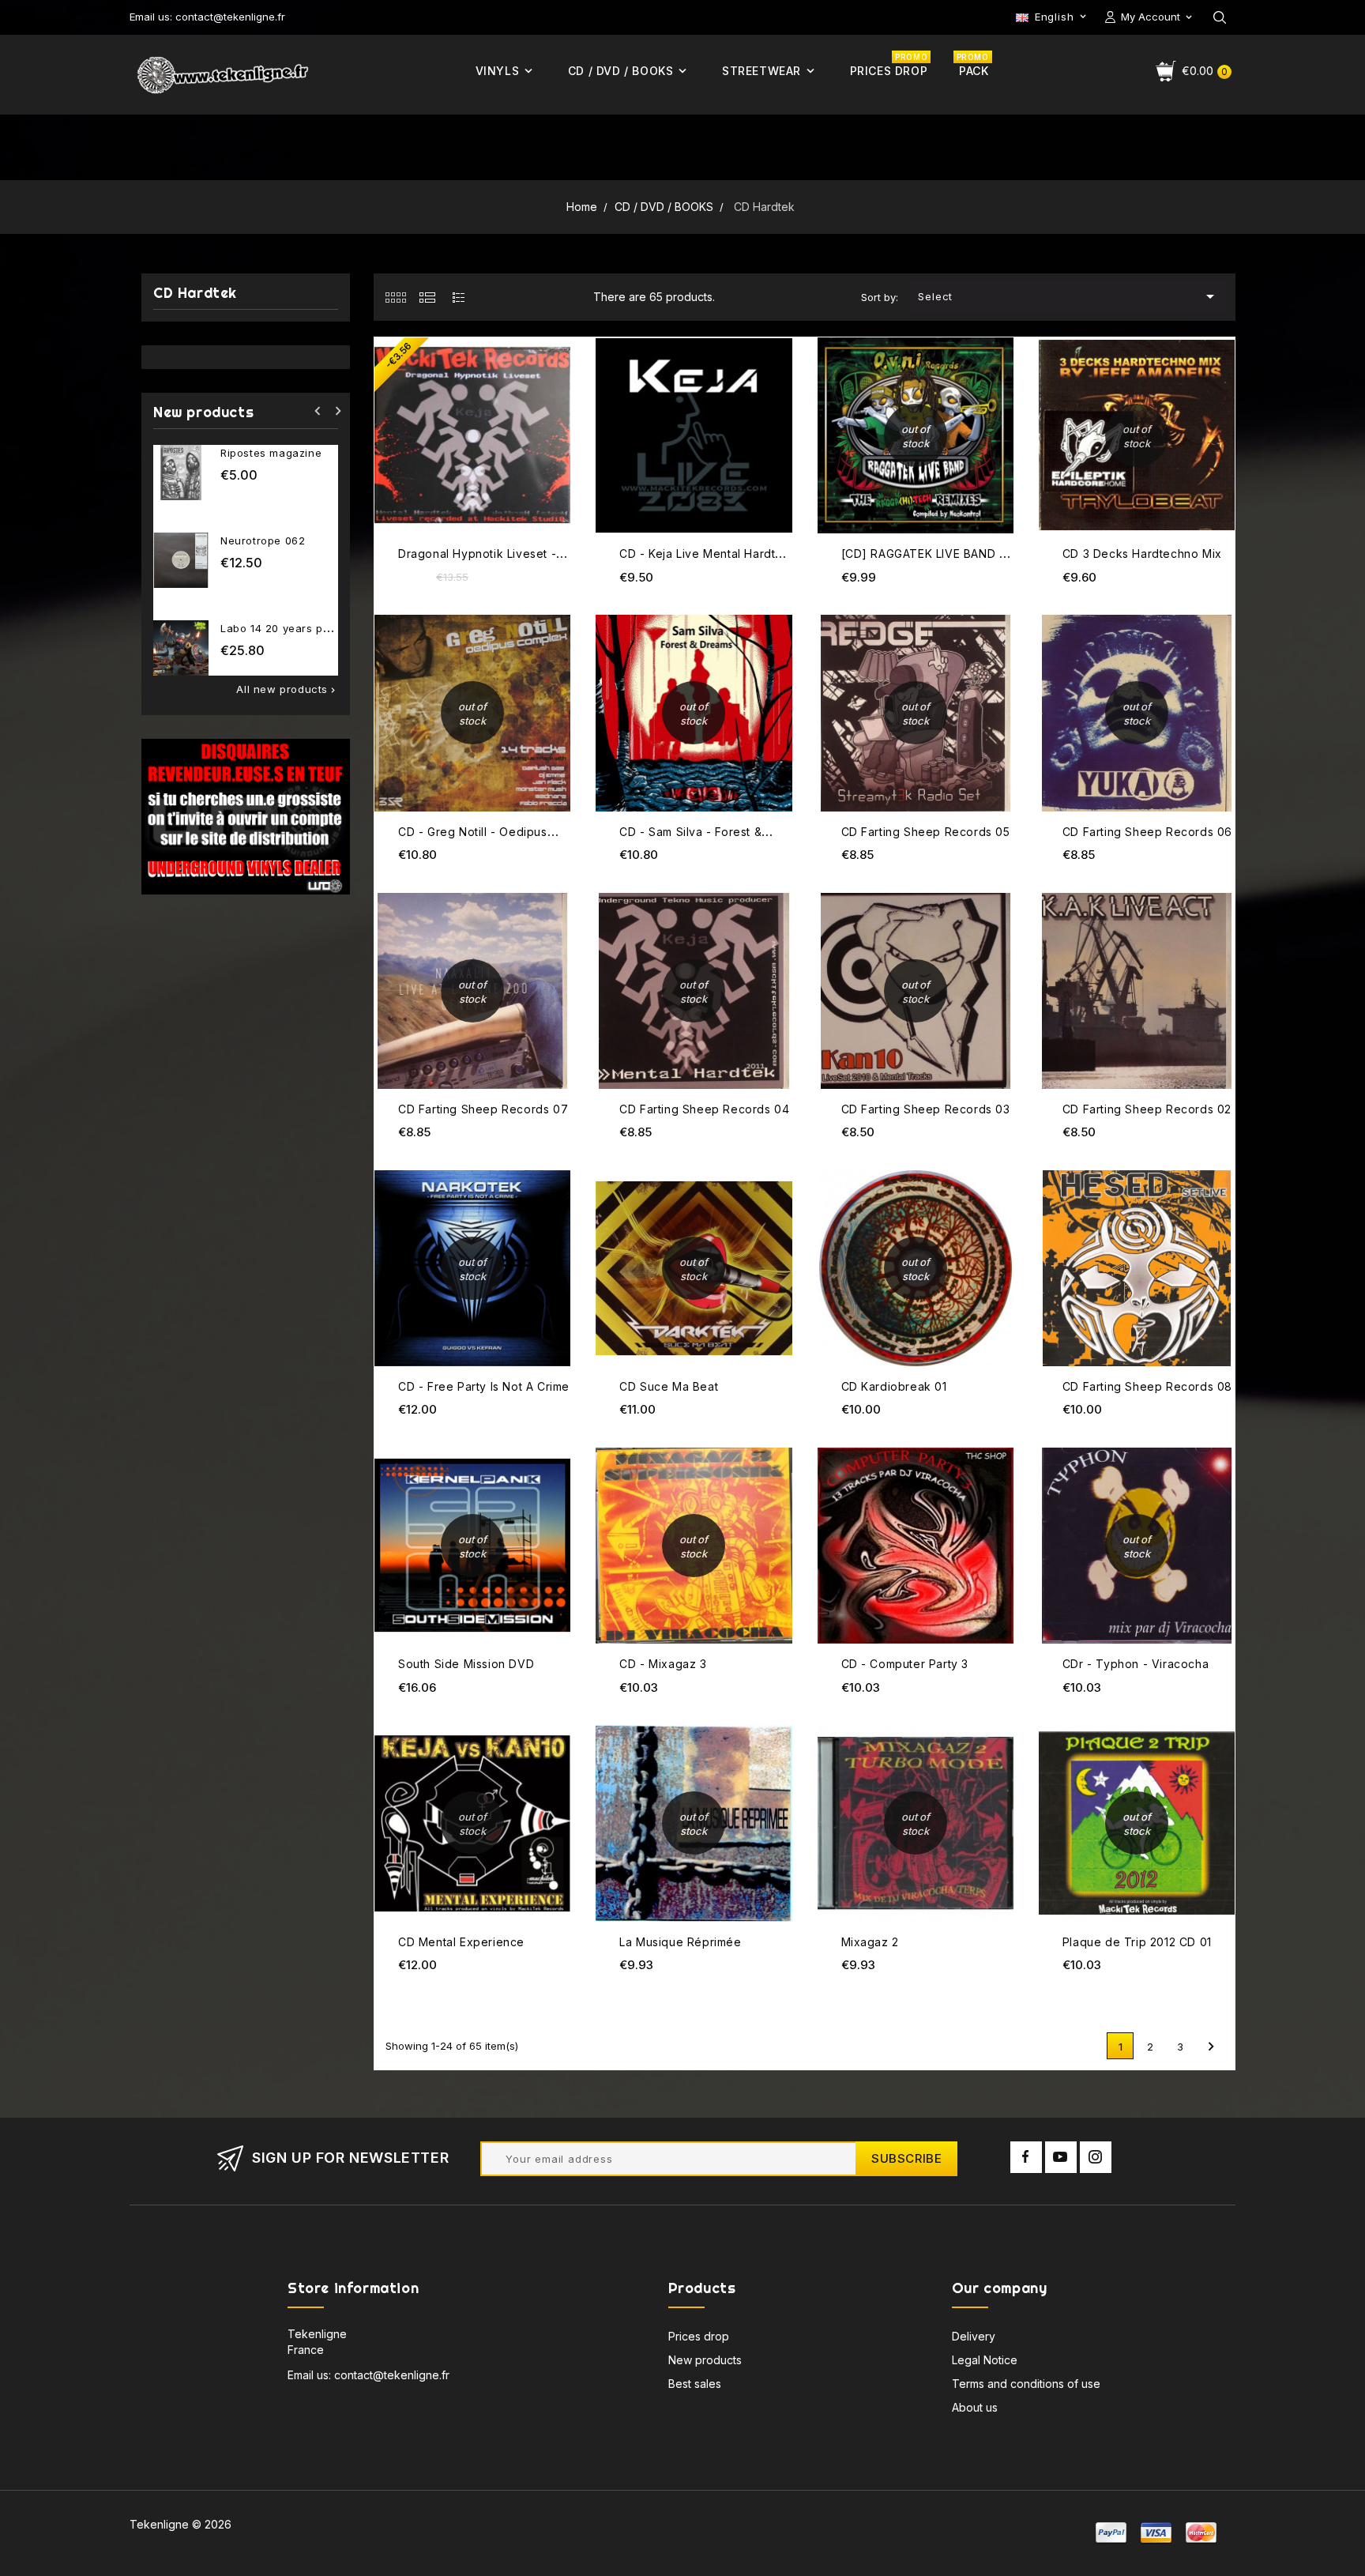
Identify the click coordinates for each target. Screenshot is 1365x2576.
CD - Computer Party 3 (905, 1664)
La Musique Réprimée (680, 1942)
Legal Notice (985, 2360)
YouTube (1061, 2157)
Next (1211, 2047)
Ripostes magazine (271, 453)
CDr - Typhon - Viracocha (1136, 1664)
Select (1069, 296)
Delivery (974, 2336)
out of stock (1000, 341)
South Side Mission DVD (466, 1664)
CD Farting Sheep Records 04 (704, 1109)
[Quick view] (557, 370)
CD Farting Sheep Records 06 (1147, 832)
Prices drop (699, 2336)
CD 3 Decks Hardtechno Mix (1142, 554)
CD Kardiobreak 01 (894, 1386)
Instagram (1096, 2157)
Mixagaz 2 (870, 1942)
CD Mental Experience (461, 1942)
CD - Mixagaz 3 (663, 1664)
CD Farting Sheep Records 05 (926, 832)
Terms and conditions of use (1026, 2384)
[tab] (395, 297)
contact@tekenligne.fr (392, 2375)
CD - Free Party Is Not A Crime (484, 1386)
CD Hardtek (195, 294)
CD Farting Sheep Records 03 (926, 1109)
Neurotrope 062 (263, 540)
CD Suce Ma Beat (669, 1386)
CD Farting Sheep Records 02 (1147, 1109)
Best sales (695, 2384)
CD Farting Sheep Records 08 (1147, 1386)
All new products (287, 689)
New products (705, 2360)
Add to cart (557, 339)
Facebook (1026, 2157)
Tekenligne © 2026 (180, 2524)
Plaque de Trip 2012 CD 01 (1137, 1942)
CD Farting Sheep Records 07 (483, 1109)
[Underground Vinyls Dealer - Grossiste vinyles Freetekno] (246, 815)
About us (975, 2407)
